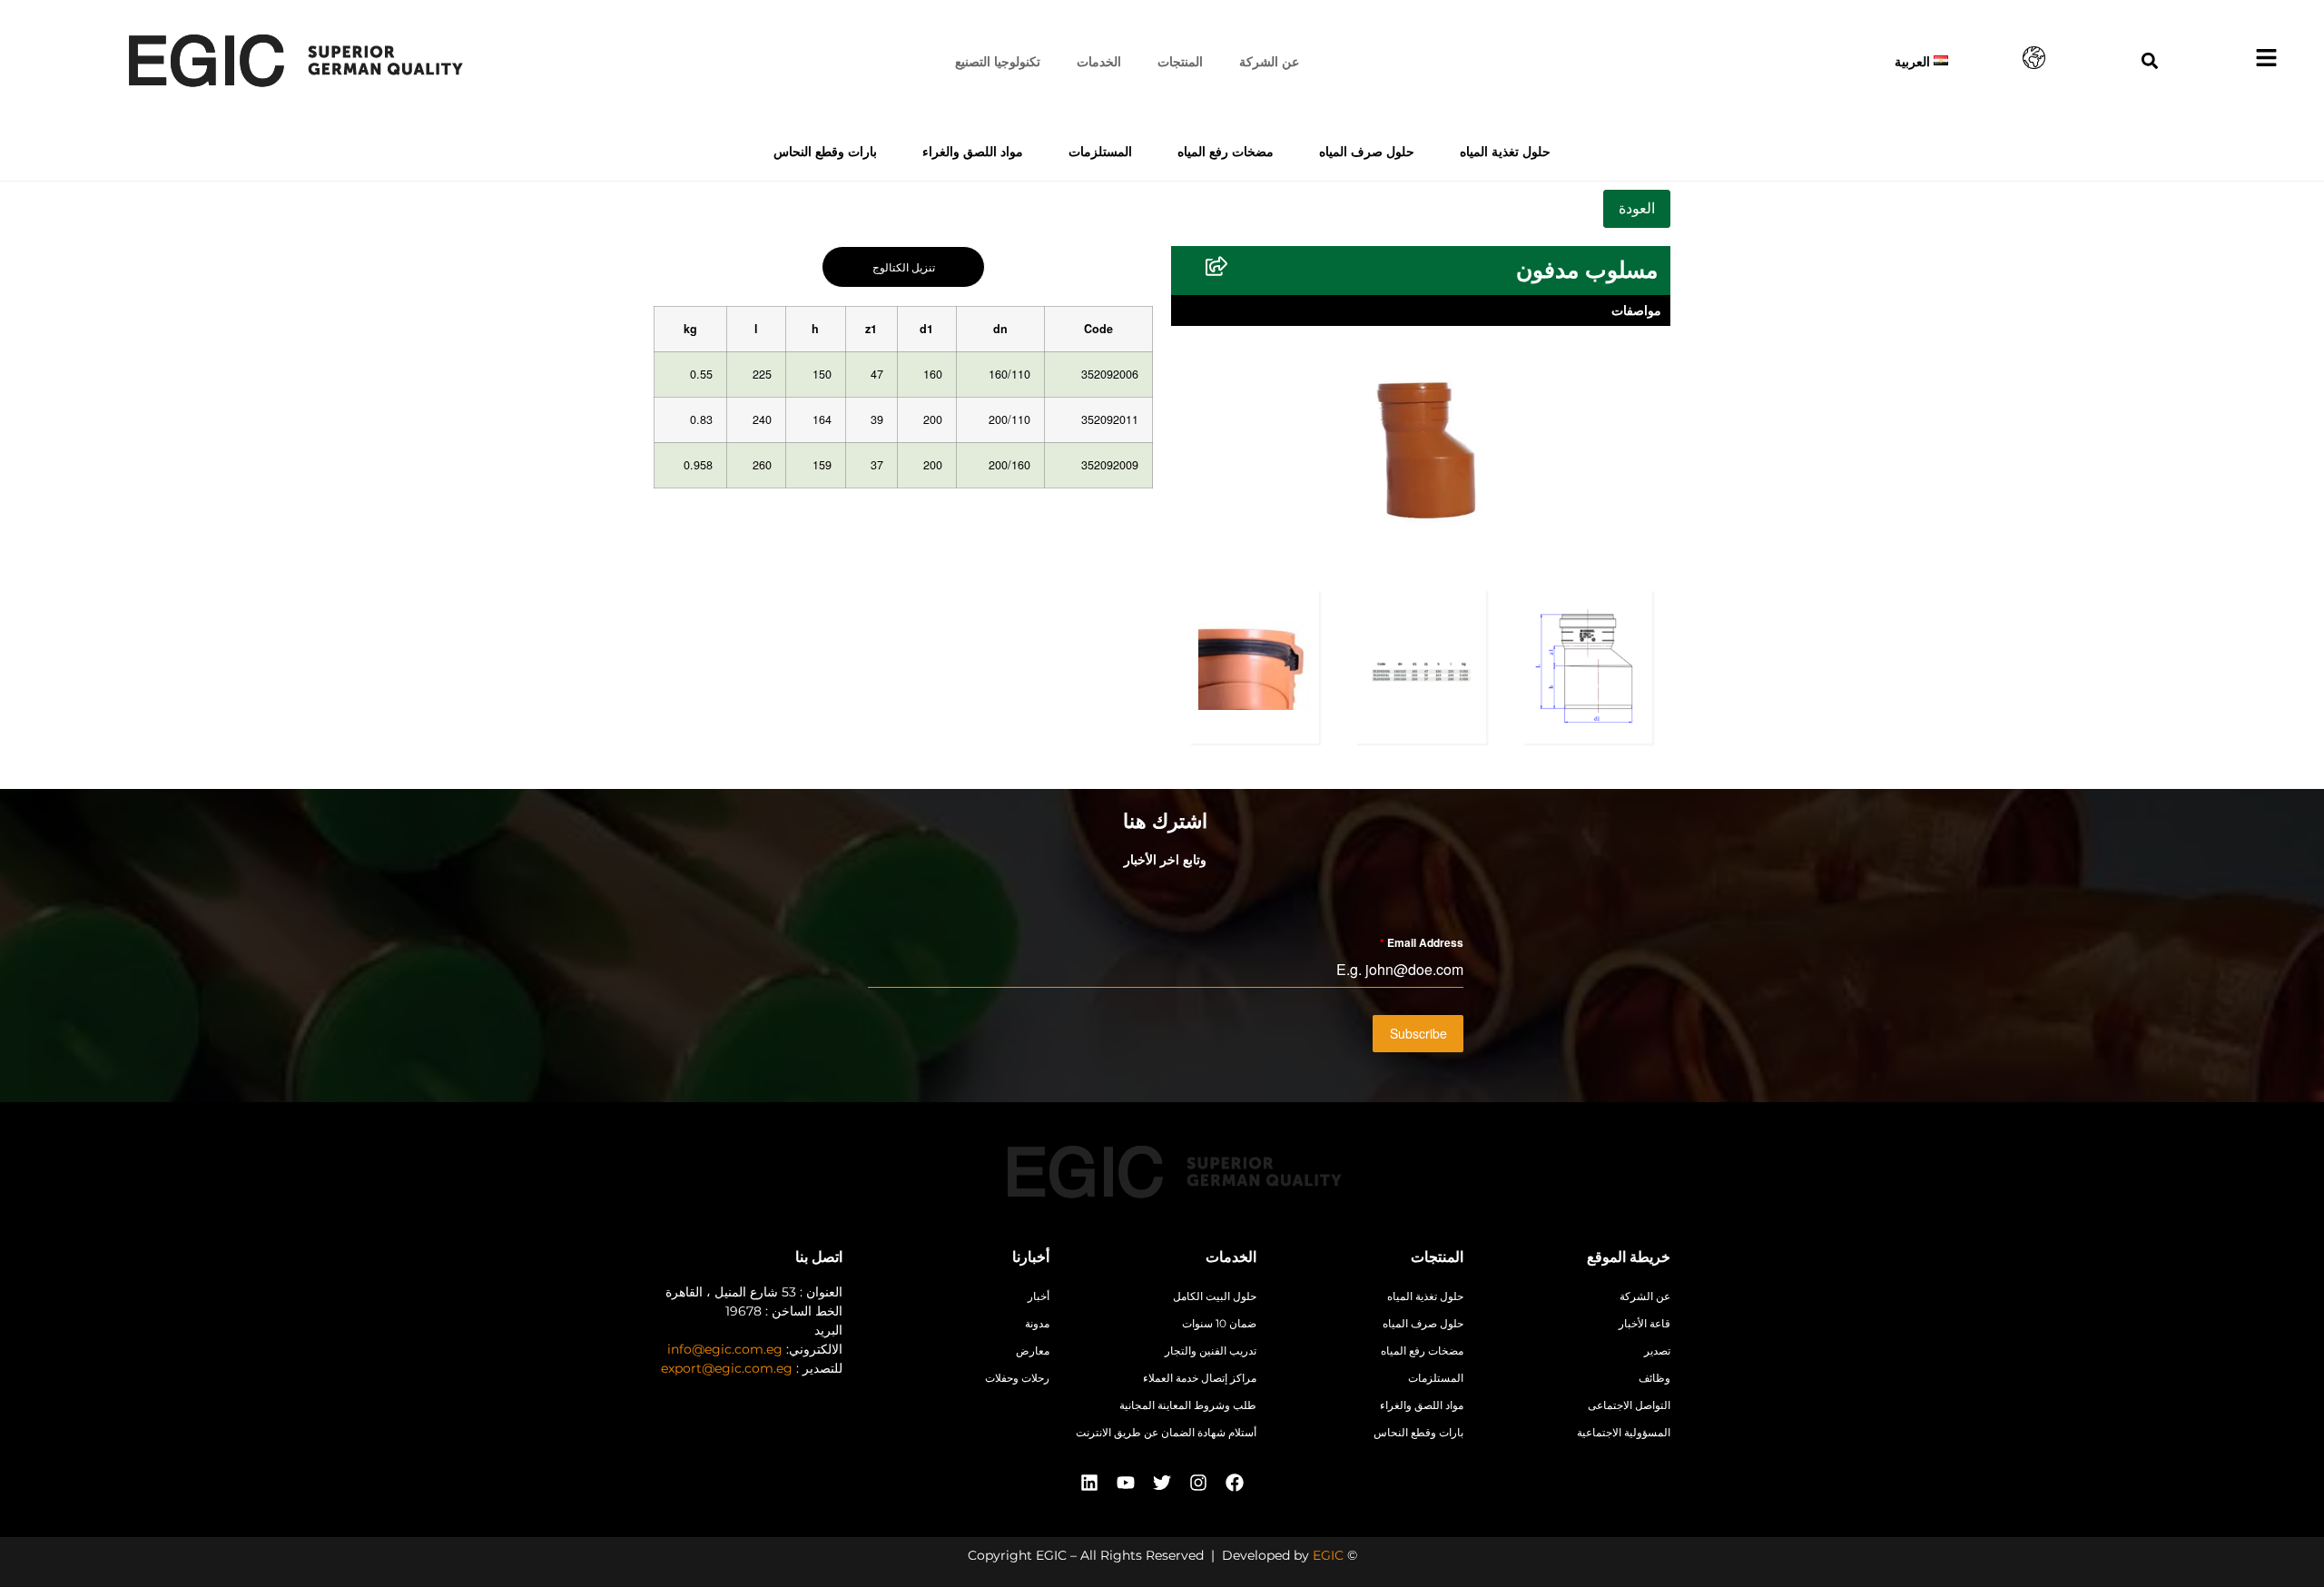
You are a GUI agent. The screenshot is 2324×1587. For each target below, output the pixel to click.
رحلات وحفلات (1017, 1378)
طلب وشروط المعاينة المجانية (1188, 1405)
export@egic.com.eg (727, 1368)
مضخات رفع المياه (1226, 151)
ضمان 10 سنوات (1219, 1323)
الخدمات (1099, 61)
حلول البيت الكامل (1215, 1296)
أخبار (1039, 1296)
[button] (2150, 60)
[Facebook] (1235, 1483)
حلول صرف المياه (1367, 151)
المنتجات (1180, 61)
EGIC (1328, 1555)
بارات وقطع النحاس (825, 151)
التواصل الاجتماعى (1629, 1405)
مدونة (1037, 1323)
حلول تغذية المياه (1505, 151)
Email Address (1422, 942)
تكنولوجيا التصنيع (998, 61)
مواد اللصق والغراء (973, 151)
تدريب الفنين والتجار (1211, 1350)
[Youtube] (1126, 1483)
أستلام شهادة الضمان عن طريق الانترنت (1166, 1432)
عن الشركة (1269, 61)
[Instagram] (1198, 1483)
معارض (1033, 1350)
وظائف (1654, 1378)
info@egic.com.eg (725, 1349)
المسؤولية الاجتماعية (1624, 1432)
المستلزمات (1100, 151)
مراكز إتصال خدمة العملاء (1200, 1378)
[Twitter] (1162, 1483)
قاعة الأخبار (1645, 1323)
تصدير (1657, 1350)
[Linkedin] (1089, 1483)
